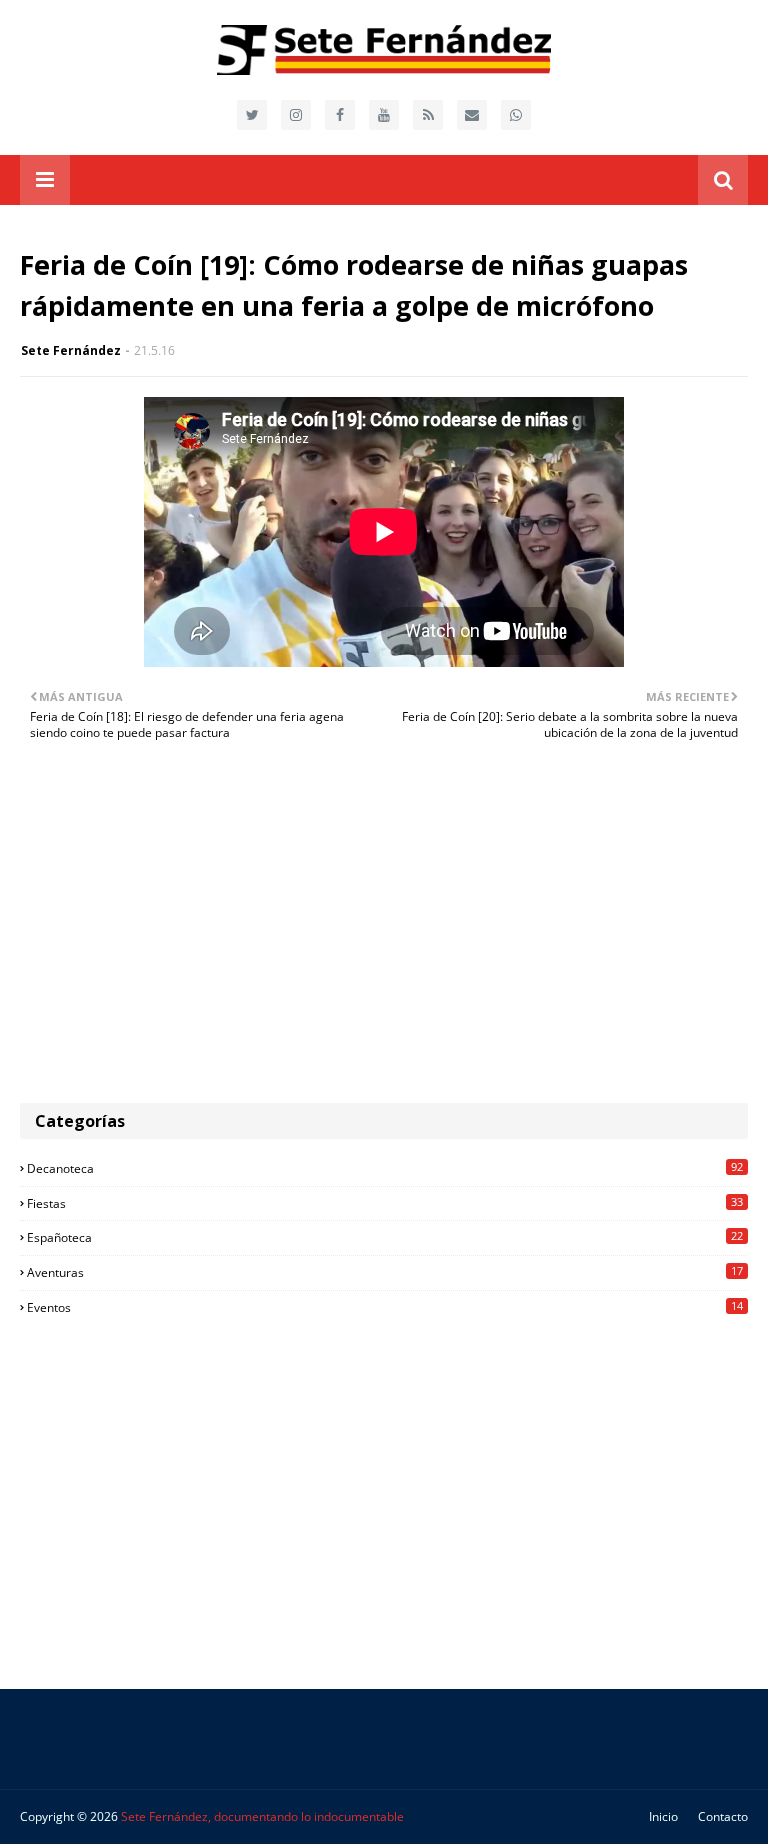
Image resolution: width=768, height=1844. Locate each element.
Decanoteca (385, 1168)
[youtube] (384, 115)
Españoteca (385, 1237)
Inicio (663, 1816)
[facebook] (340, 115)
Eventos (385, 1307)
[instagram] (296, 115)
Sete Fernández (71, 350)
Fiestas (385, 1203)
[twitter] (252, 115)
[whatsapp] (516, 115)
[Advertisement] (384, 933)
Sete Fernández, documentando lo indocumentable (262, 1816)
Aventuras (385, 1272)
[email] (472, 115)
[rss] (428, 115)
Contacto (723, 1816)
